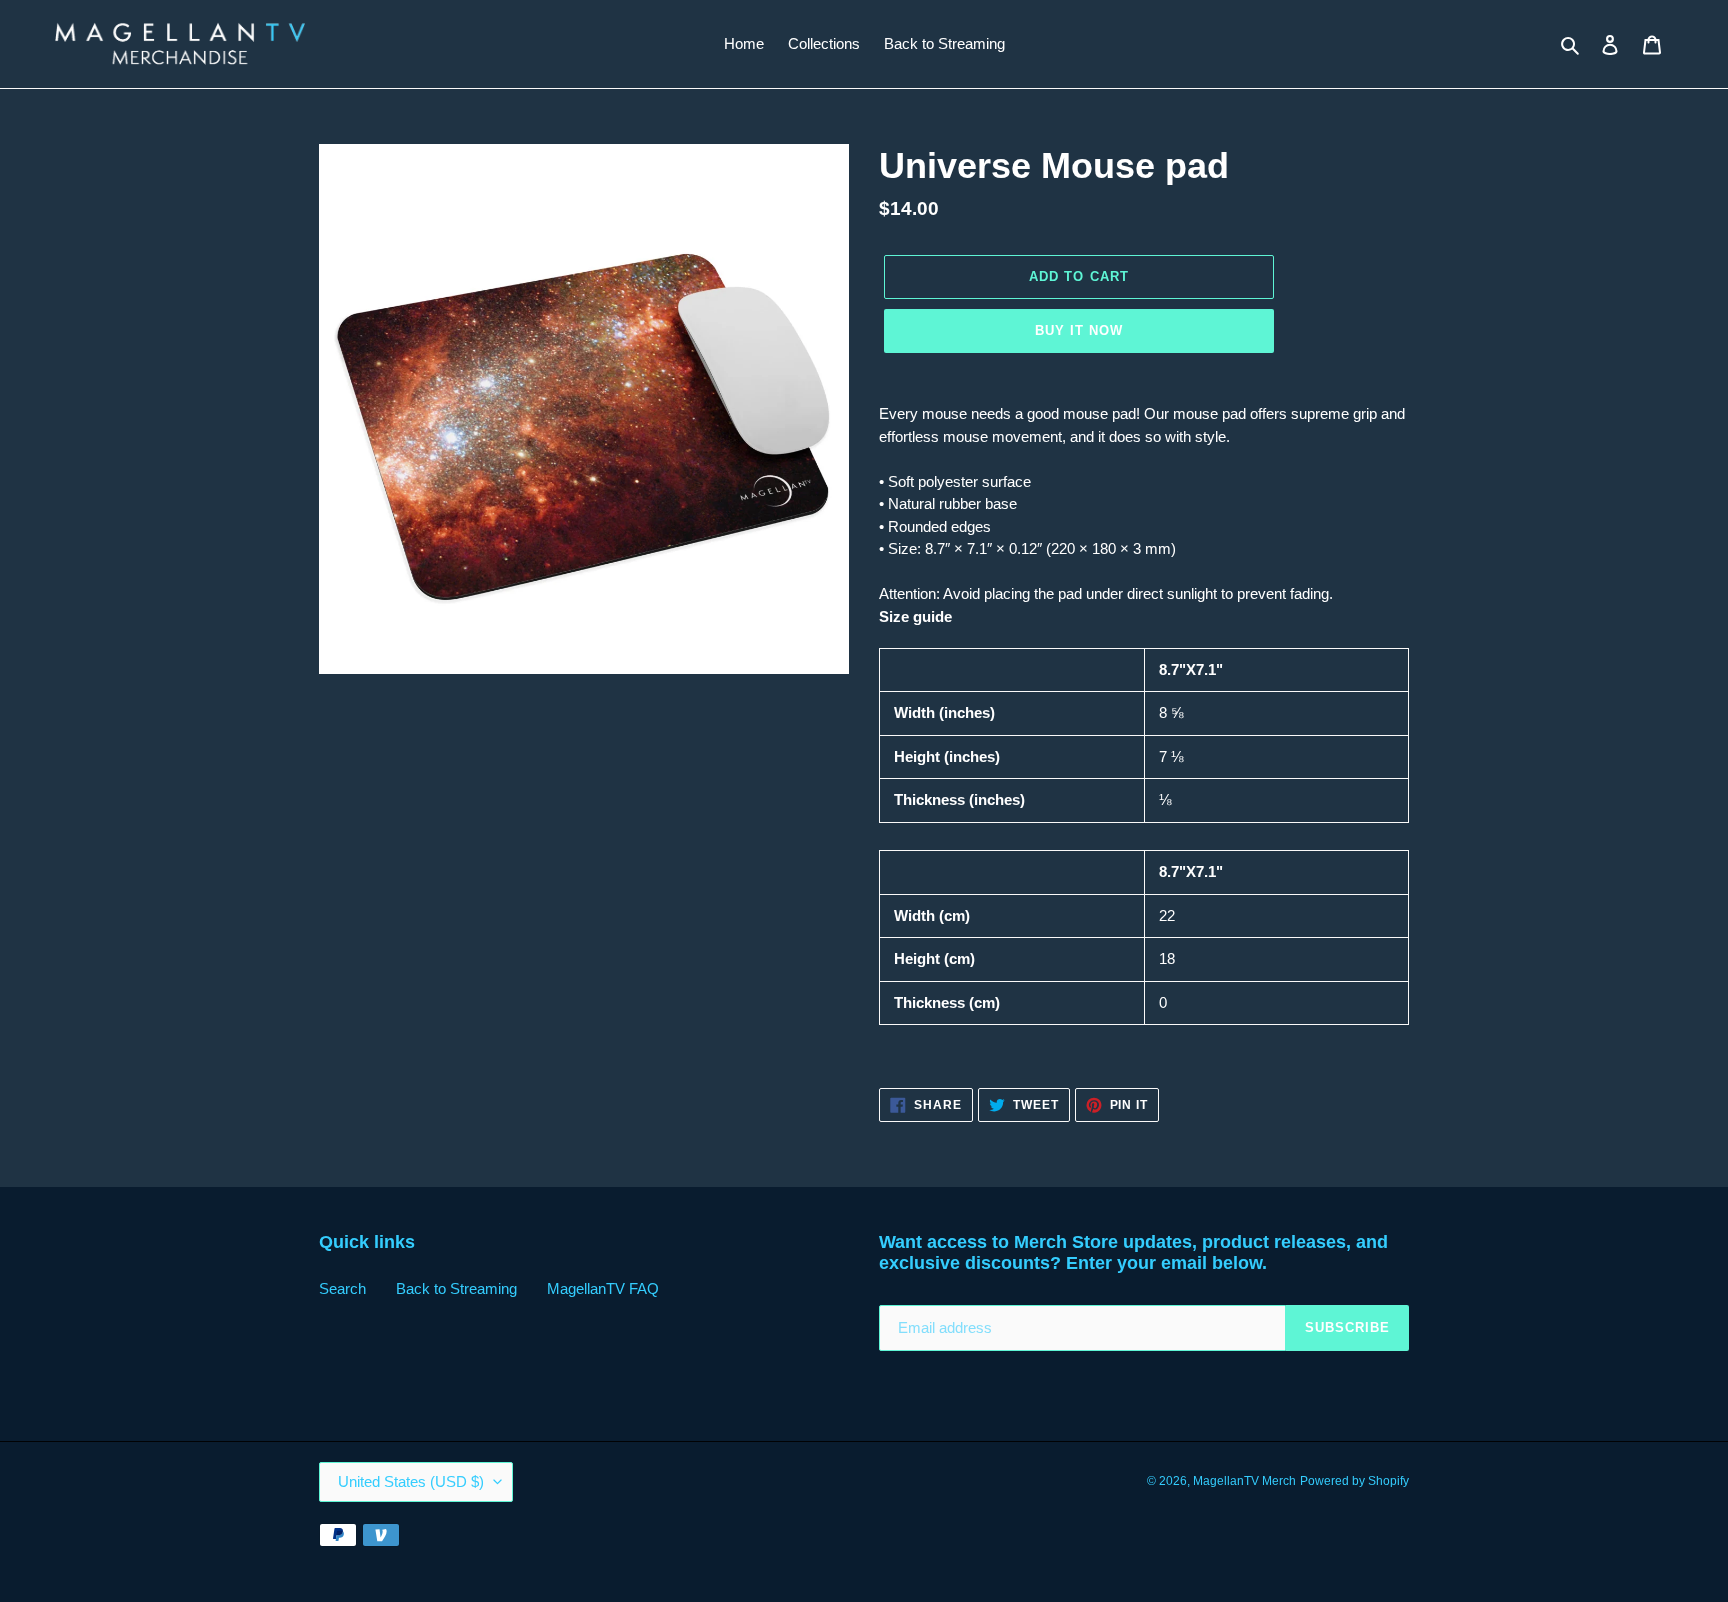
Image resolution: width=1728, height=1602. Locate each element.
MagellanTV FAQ (603, 1288)
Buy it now (1079, 330)
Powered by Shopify (1354, 1481)
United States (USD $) (411, 1481)
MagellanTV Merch (1244, 1481)
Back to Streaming (456, 1288)
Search (342, 1288)
